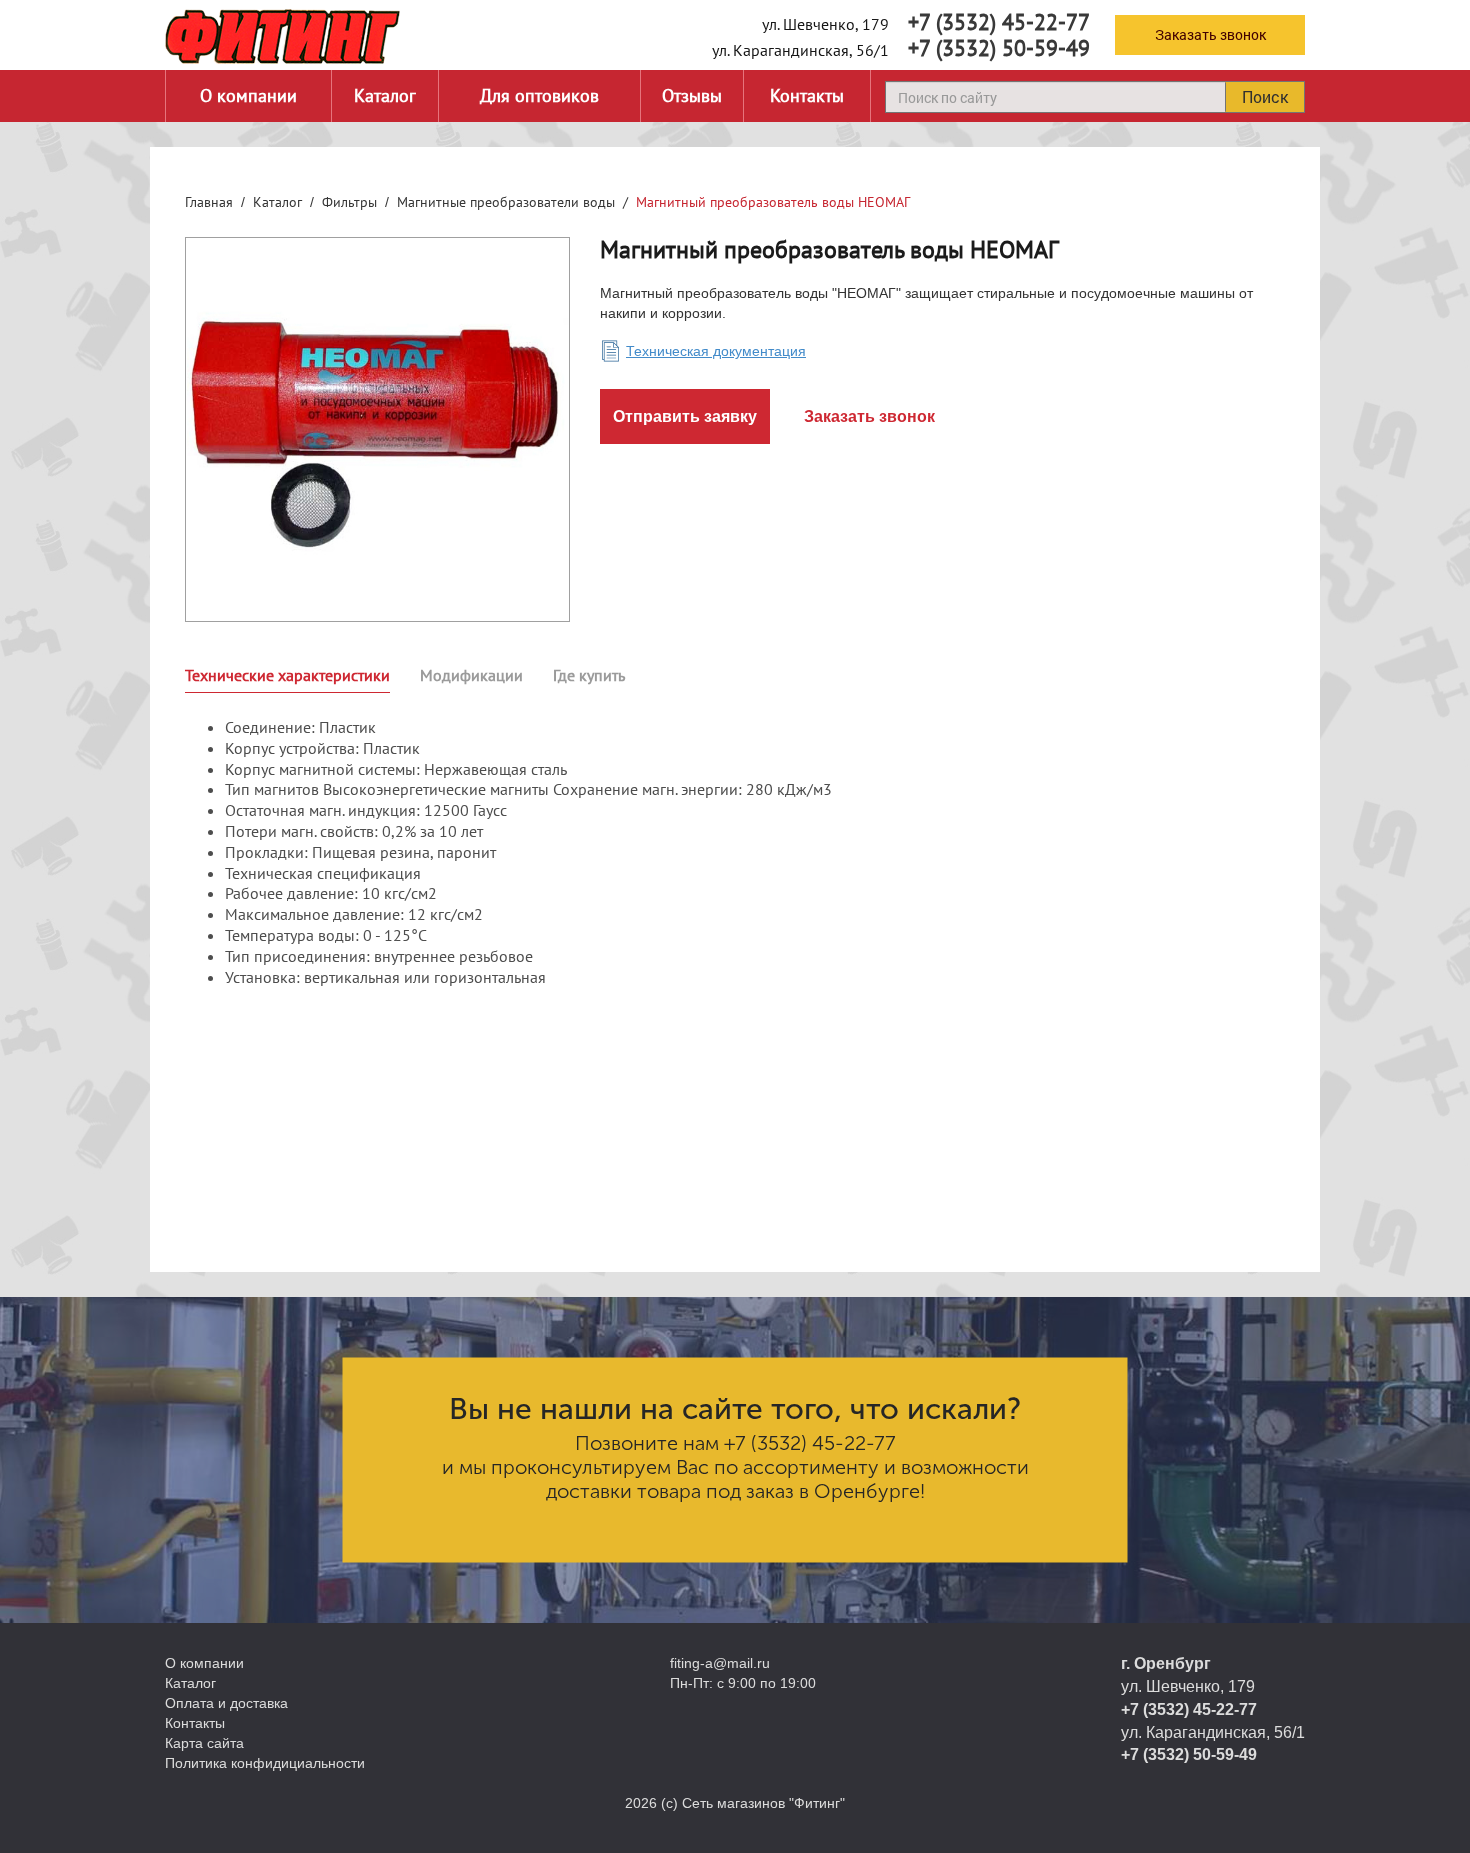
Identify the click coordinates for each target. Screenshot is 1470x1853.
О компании (248, 95)
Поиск (1265, 96)
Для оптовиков (539, 95)
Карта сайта (204, 1743)
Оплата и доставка (226, 1703)
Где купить (589, 675)
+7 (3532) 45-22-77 (999, 22)
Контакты (807, 95)
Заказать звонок (1210, 34)
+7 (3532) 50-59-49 (999, 48)
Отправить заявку (685, 416)
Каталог (385, 95)
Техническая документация (716, 351)
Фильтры (349, 202)
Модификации (471, 675)
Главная (209, 202)
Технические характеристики (287, 675)
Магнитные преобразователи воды (506, 202)
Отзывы (692, 95)
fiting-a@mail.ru (720, 1663)
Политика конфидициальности (265, 1763)
